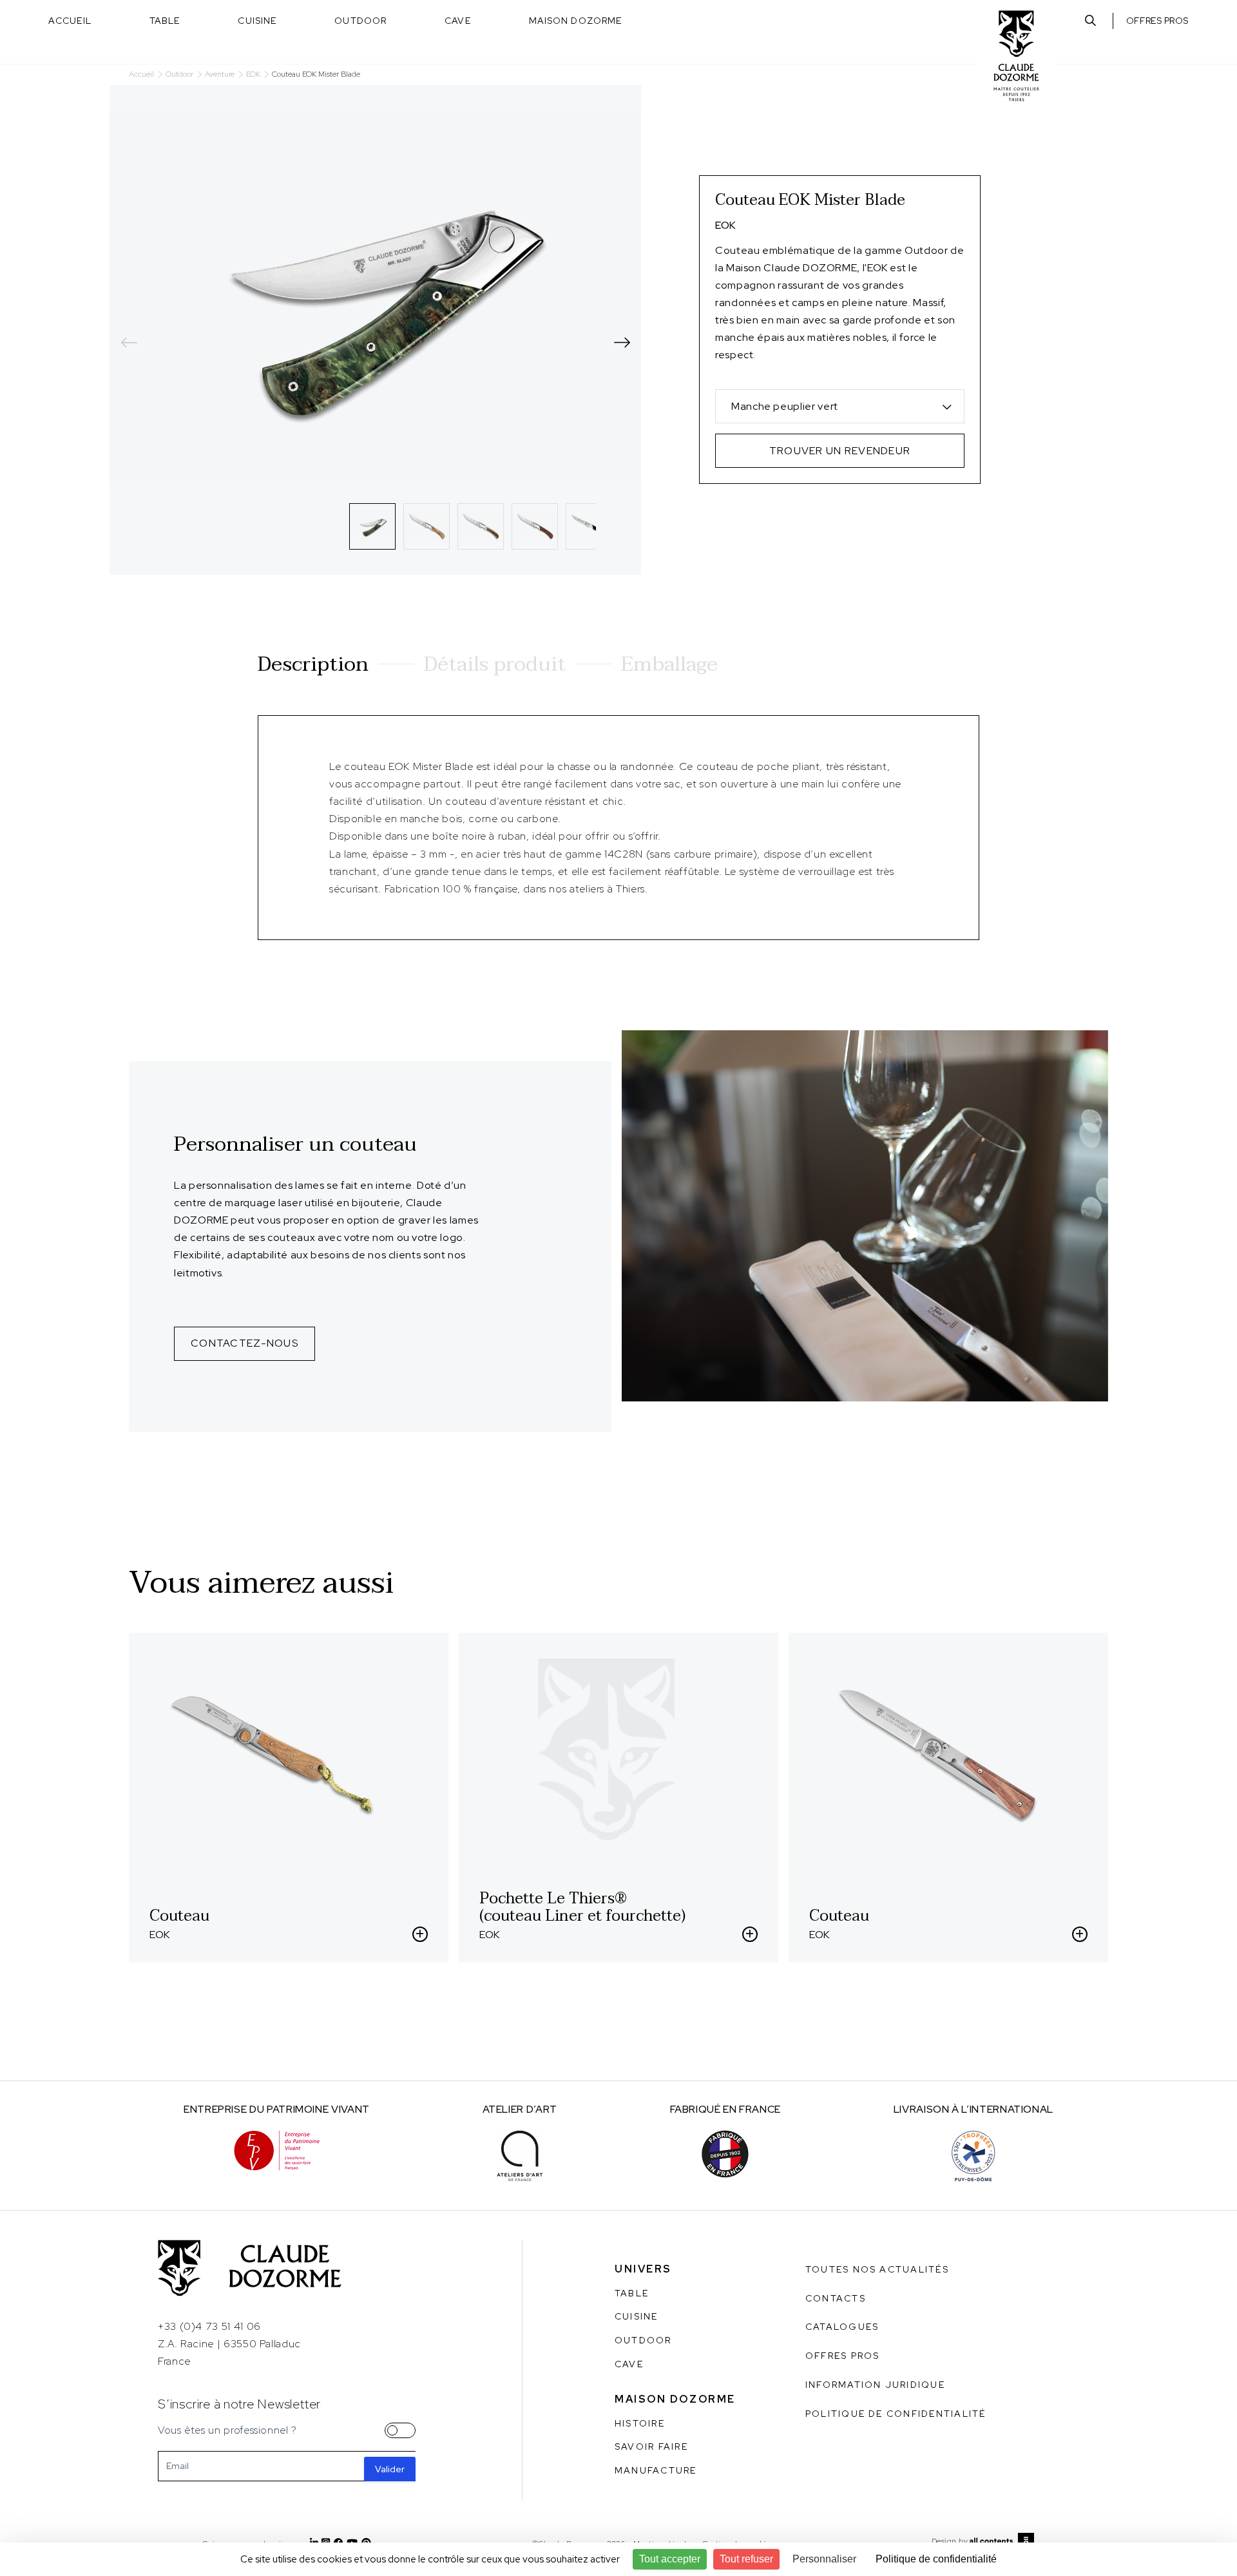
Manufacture (656, 2470)
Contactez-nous (245, 1343)
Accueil (70, 21)
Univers (643, 2269)
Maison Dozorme (576, 21)
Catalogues (842, 2327)
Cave (457, 21)
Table (165, 21)
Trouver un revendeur (840, 451)
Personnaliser (824, 2559)
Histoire (640, 2423)
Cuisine (257, 21)
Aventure (220, 74)
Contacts (836, 2298)
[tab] (372, 526)
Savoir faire (651, 2446)
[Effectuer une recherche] (1090, 21)
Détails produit (495, 664)
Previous (129, 343)
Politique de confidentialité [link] (936, 2559)
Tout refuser (746, 2559)
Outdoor (360, 21)
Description (313, 664)
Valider (390, 2469)
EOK (253, 74)
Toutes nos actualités (877, 2269)
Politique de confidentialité (896, 2414)
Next (622, 343)
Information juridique (875, 2385)
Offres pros (1157, 21)
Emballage (669, 664)
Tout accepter (670, 2559)
